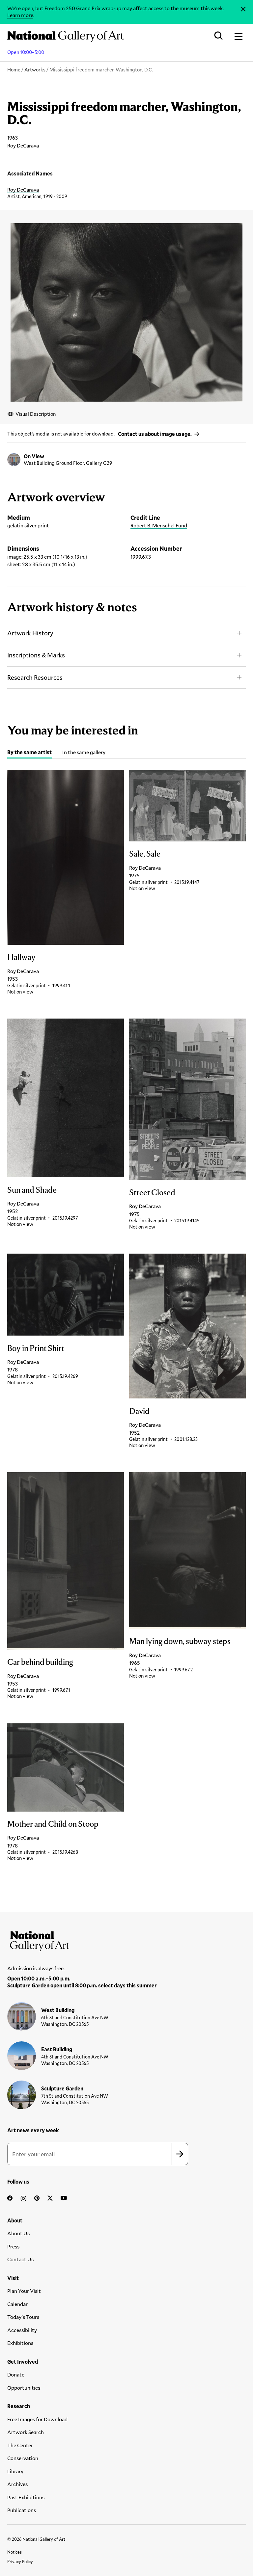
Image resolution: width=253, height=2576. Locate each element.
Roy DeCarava (23, 189)
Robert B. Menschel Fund (159, 525)
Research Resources (35, 677)
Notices (14, 2552)
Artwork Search (26, 2432)
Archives (17, 2484)
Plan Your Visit (24, 2291)
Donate (16, 2374)
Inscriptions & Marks (36, 655)
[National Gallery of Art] (126, 1940)
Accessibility (22, 2330)
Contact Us (20, 2259)
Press (13, 2246)
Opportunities (24, 2388)
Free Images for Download (37, 2419)
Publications (22, 2510)
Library (15, 2471)
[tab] (29, 753)
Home (14, 69)
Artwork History (30, 633)
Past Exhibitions (26, 2497)
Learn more (20, 15)
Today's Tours (23, 2317)
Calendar (17, 2304)
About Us (18, 2233)
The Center (20, 2445)
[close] (243, 9)
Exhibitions (20, 2343)
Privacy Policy (20, 2562)
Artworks (35, 69)
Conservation (23, 2458)
